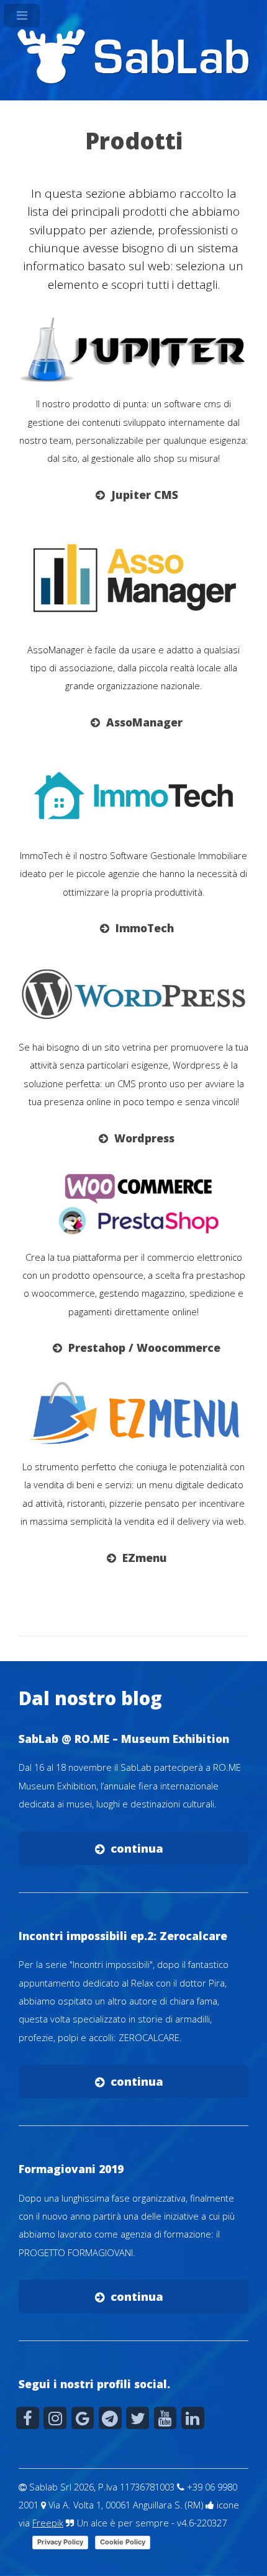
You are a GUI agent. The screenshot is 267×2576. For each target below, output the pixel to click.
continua (137, 1848)
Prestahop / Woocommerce (144, 1348)
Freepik (48, 2523)
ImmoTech (145, 928)
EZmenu (145, 1558)
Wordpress (144, 1138)
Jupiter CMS (145, 495)
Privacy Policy (60, 2542)
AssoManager (144, 722)
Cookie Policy (123, 2542)
